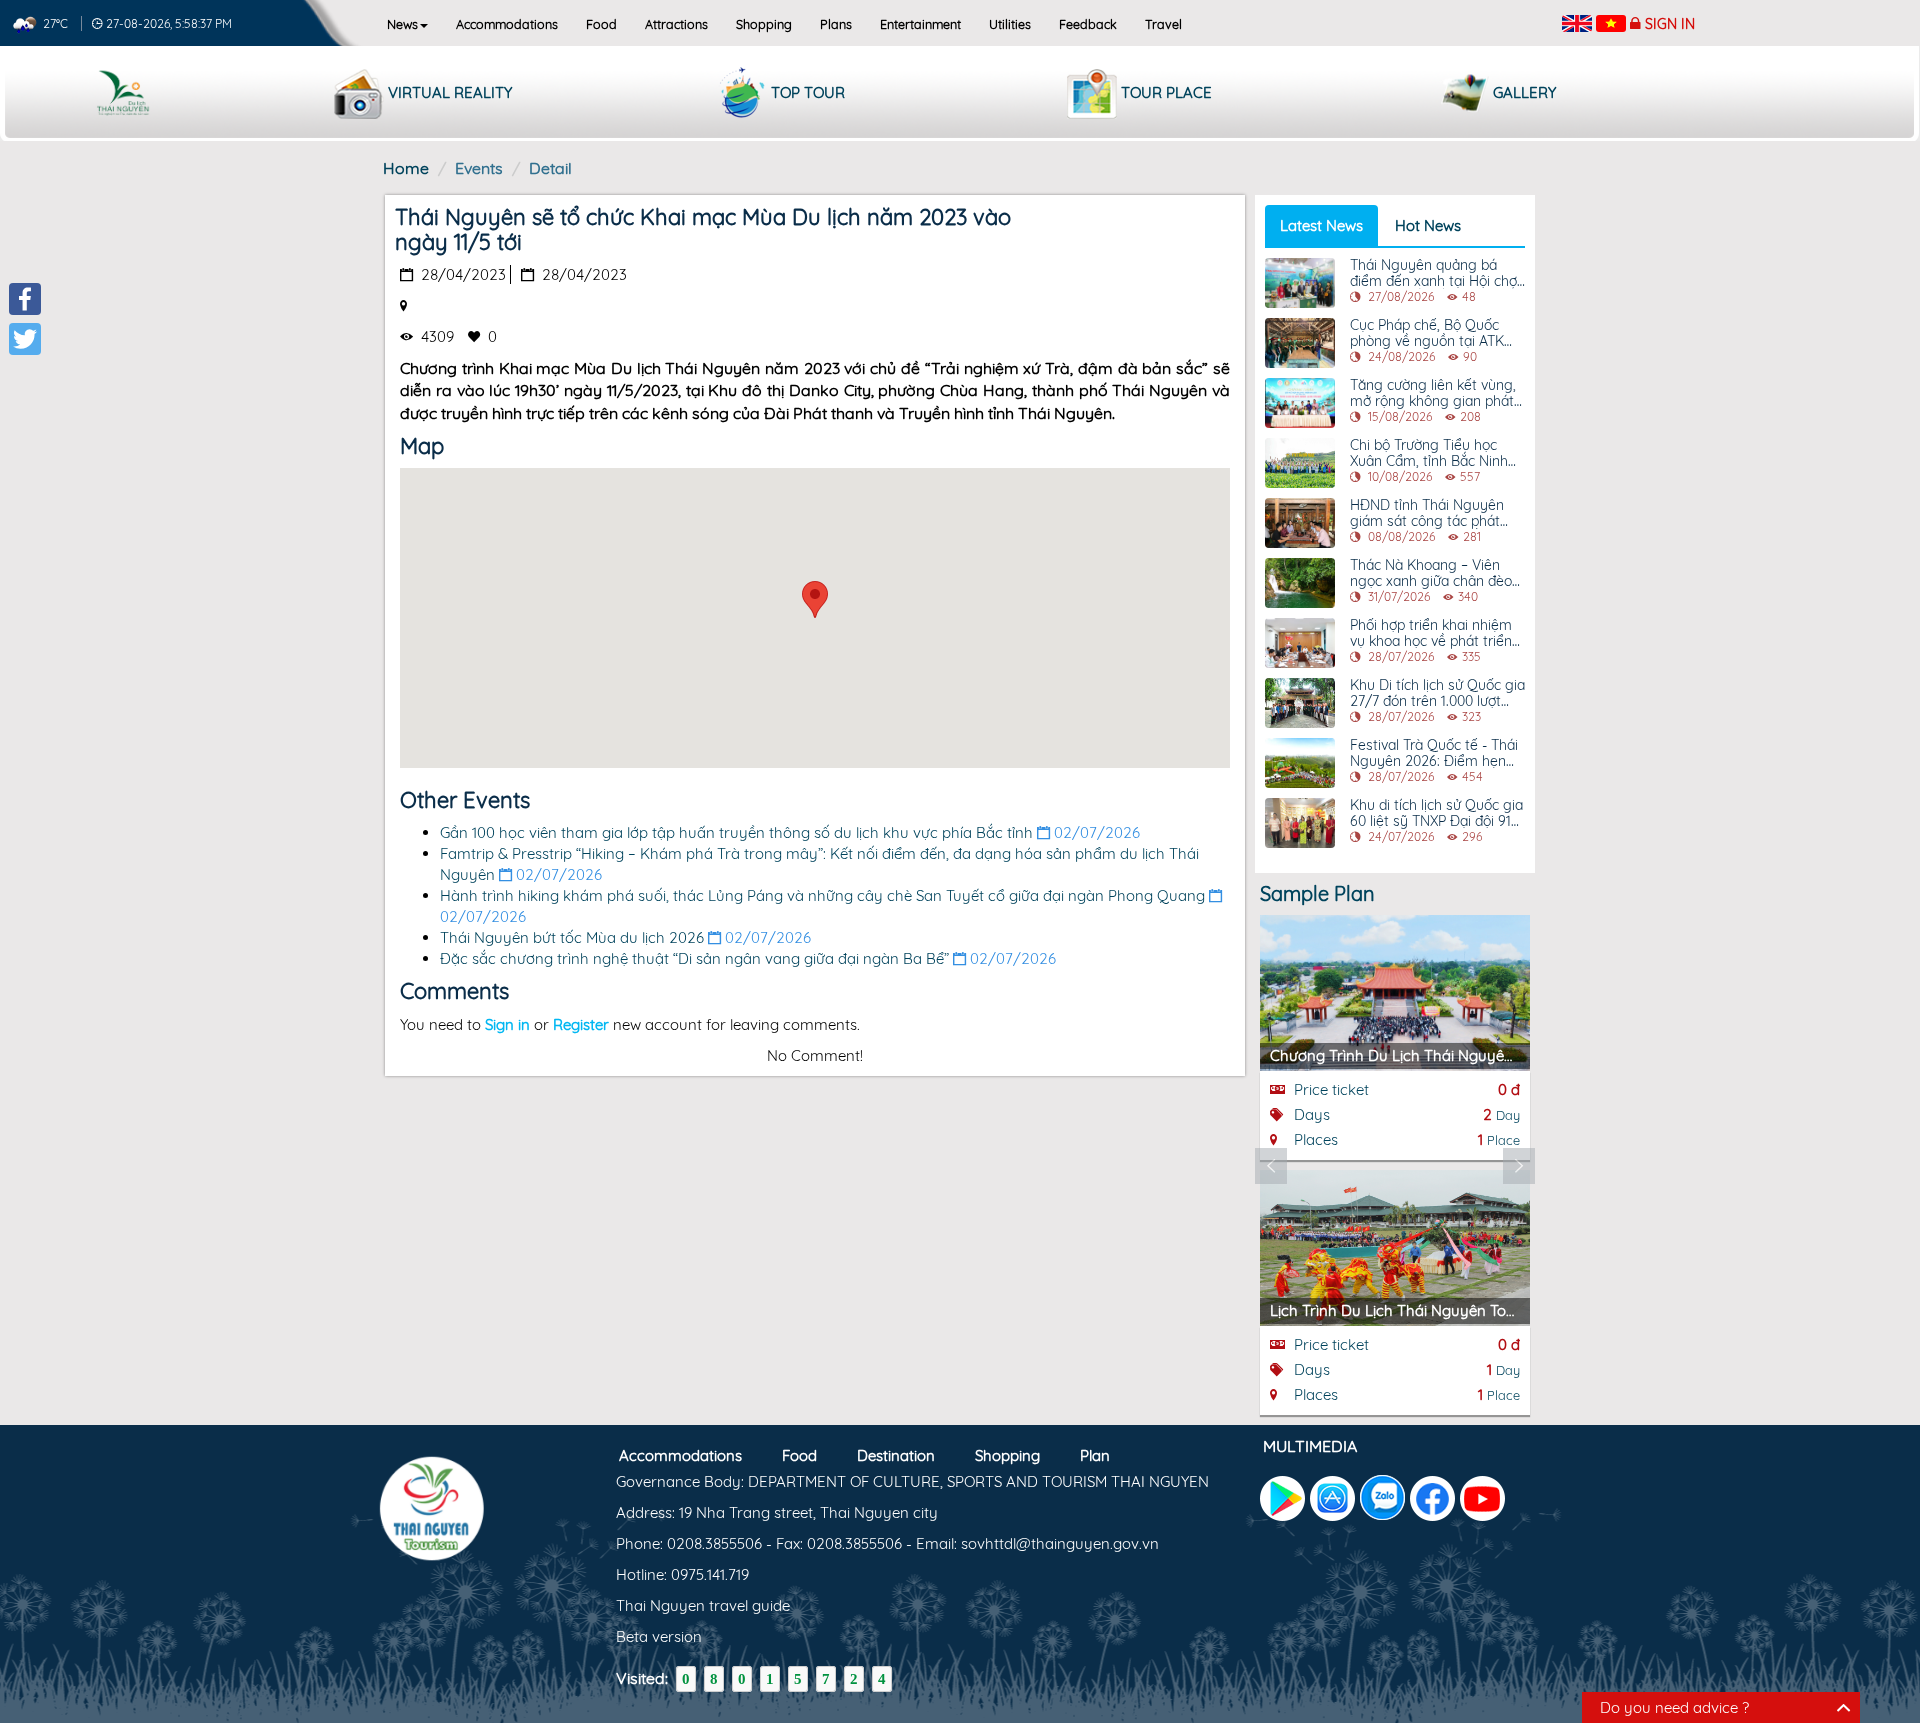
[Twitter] (25, 339)
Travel (1163, 24)
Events (479, 168)
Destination (896, 1455)
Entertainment (920, 24)
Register (581, 1024)
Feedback (1088, 24)
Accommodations (507, 24)
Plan (1095, 1455)
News (402, 24)
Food (601, 24)
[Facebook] (25, 299)
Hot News (1428, 225)
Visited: (642, 1678)
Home (406, 168)
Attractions (676, 24)
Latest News (1321, 225)
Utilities (1010, 24)
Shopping (764, 24)
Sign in (1670, 24)
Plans (836, 24)
